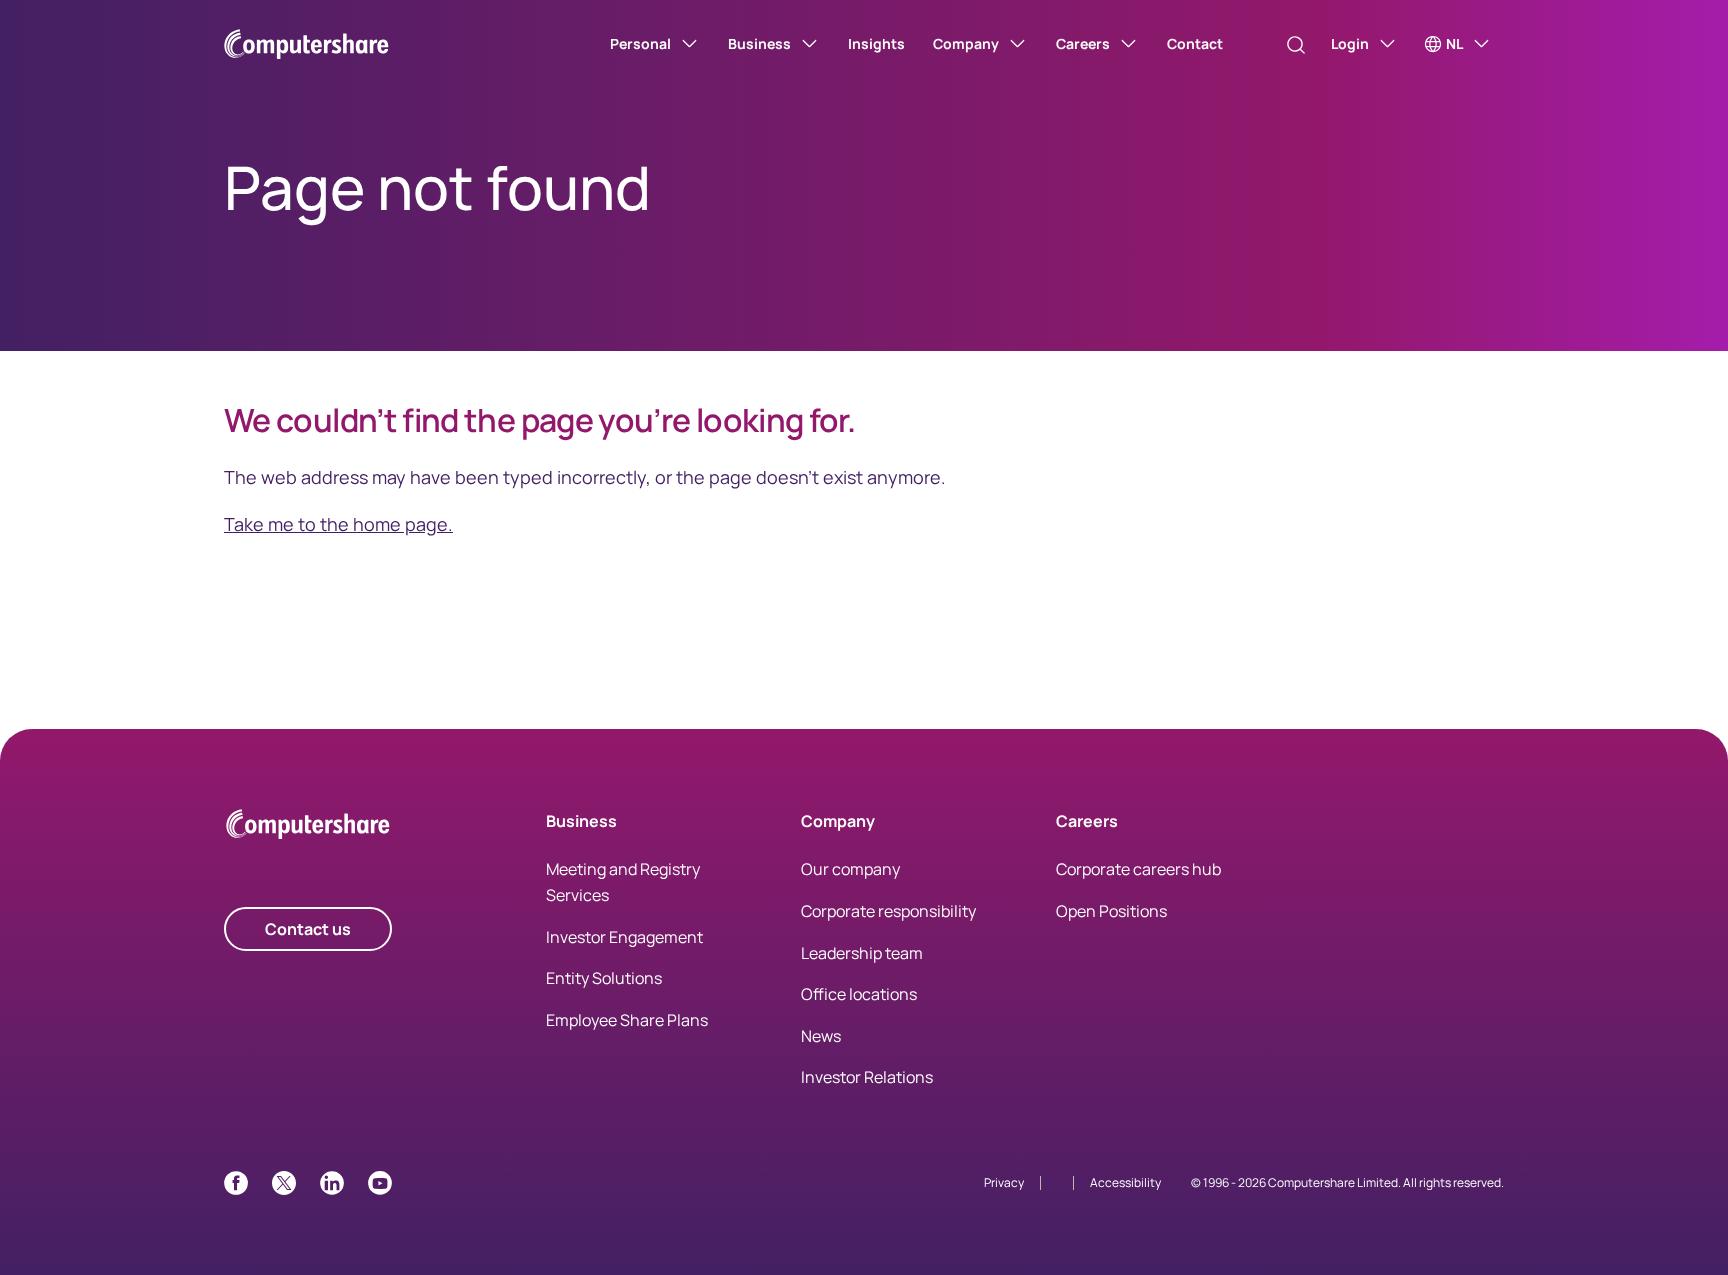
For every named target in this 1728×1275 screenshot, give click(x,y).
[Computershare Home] (308, 827)
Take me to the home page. (338, 524)
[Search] (1296, 45)
